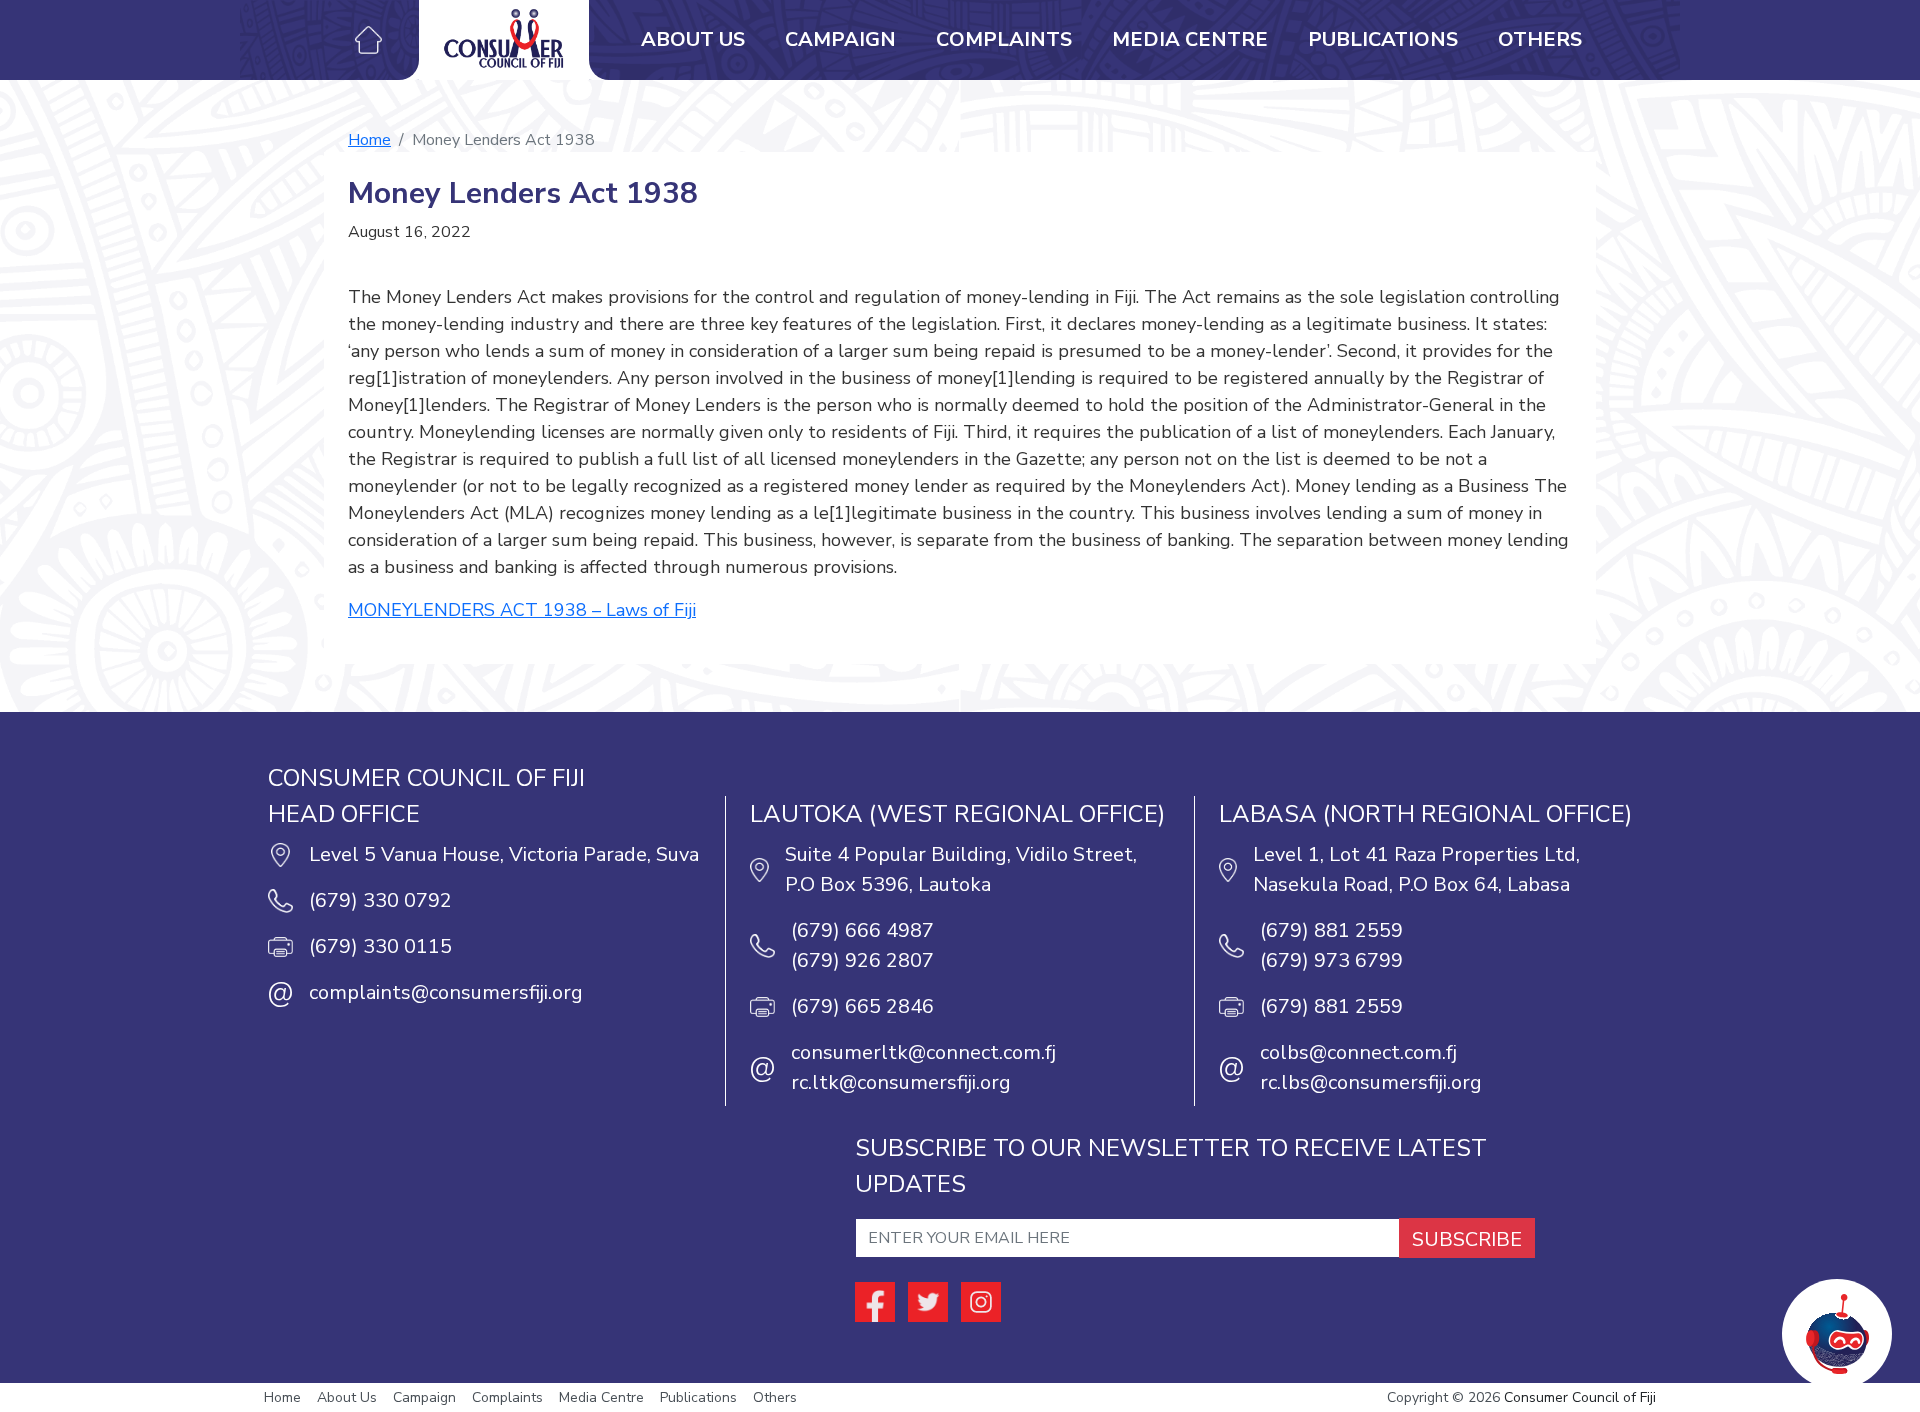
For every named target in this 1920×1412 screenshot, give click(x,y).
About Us (693, 39)
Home (369, 140)
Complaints (1004, 39)
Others (1540, 39)
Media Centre (1190, 39)
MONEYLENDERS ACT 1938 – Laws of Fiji (522, 610)
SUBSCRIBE (1467, 1239)
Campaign (840, 39)
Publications (1383, 39)
